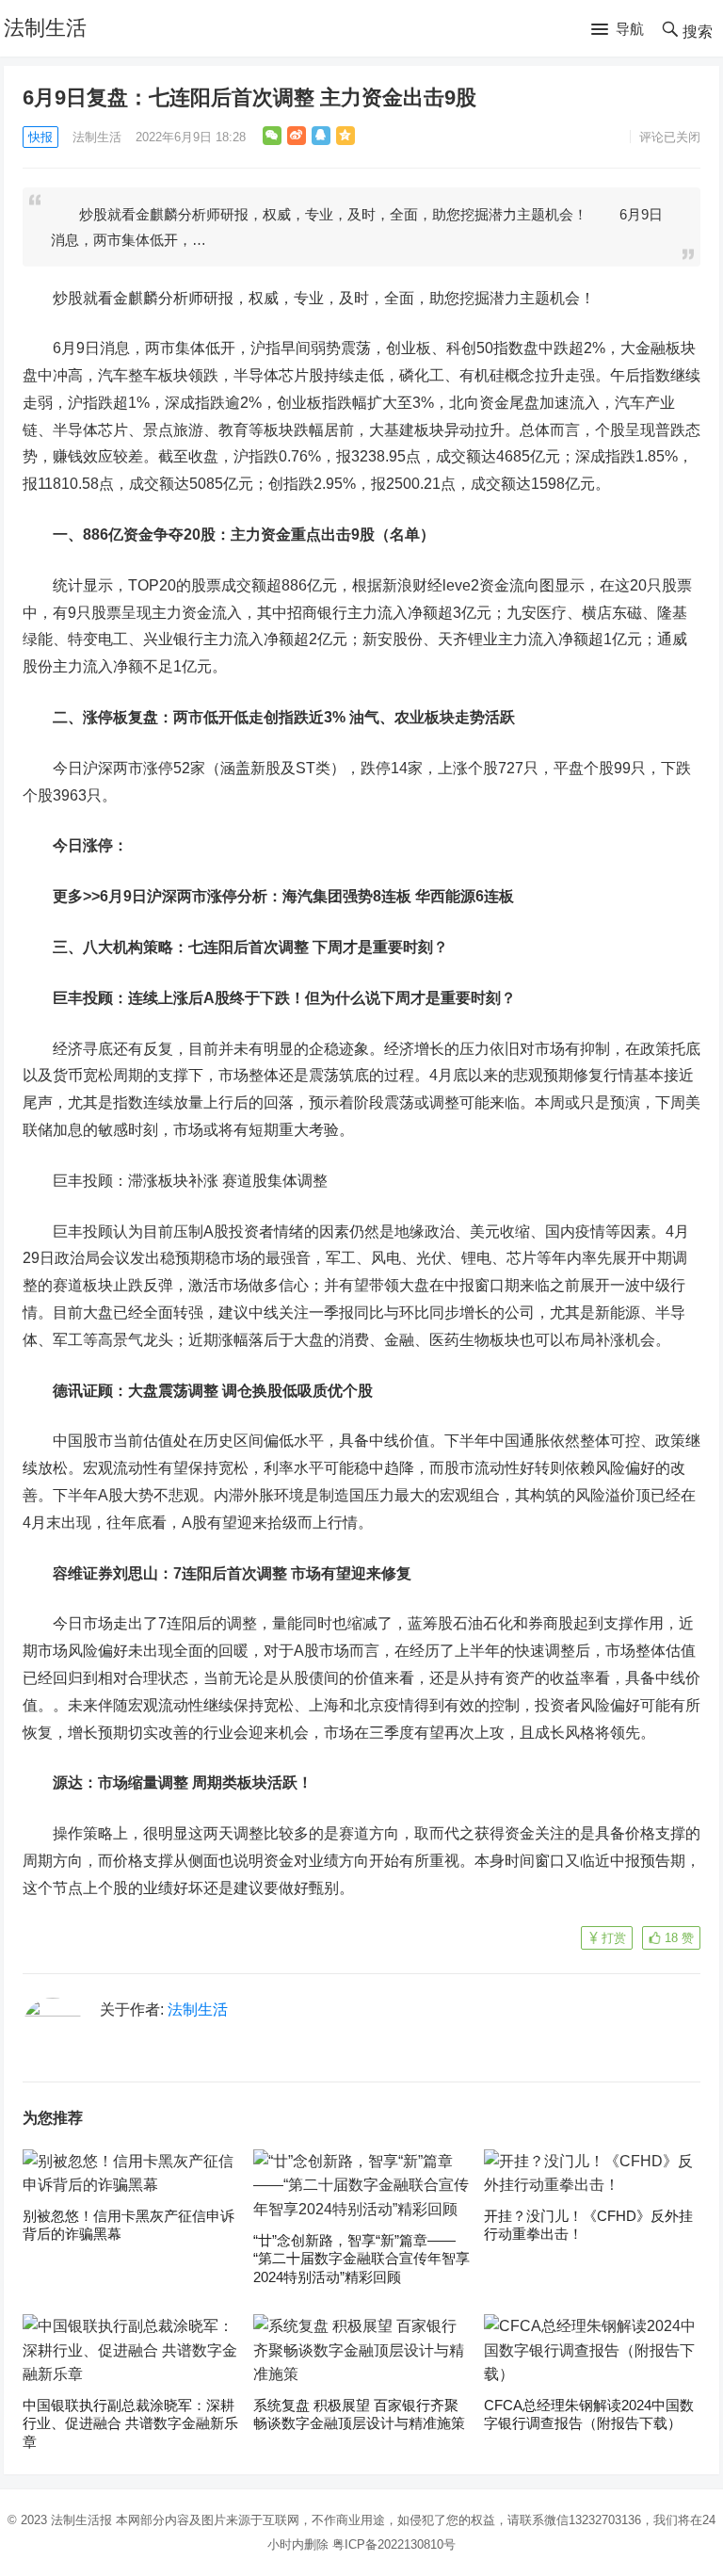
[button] (618, 30)
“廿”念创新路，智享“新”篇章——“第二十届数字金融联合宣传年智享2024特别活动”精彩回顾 (361, 2259)
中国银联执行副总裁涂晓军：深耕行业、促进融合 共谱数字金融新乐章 (130, 2423)
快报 (40, 137)
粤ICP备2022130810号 (394, 2544)
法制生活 (45, 28)
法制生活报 (81, 2520)
